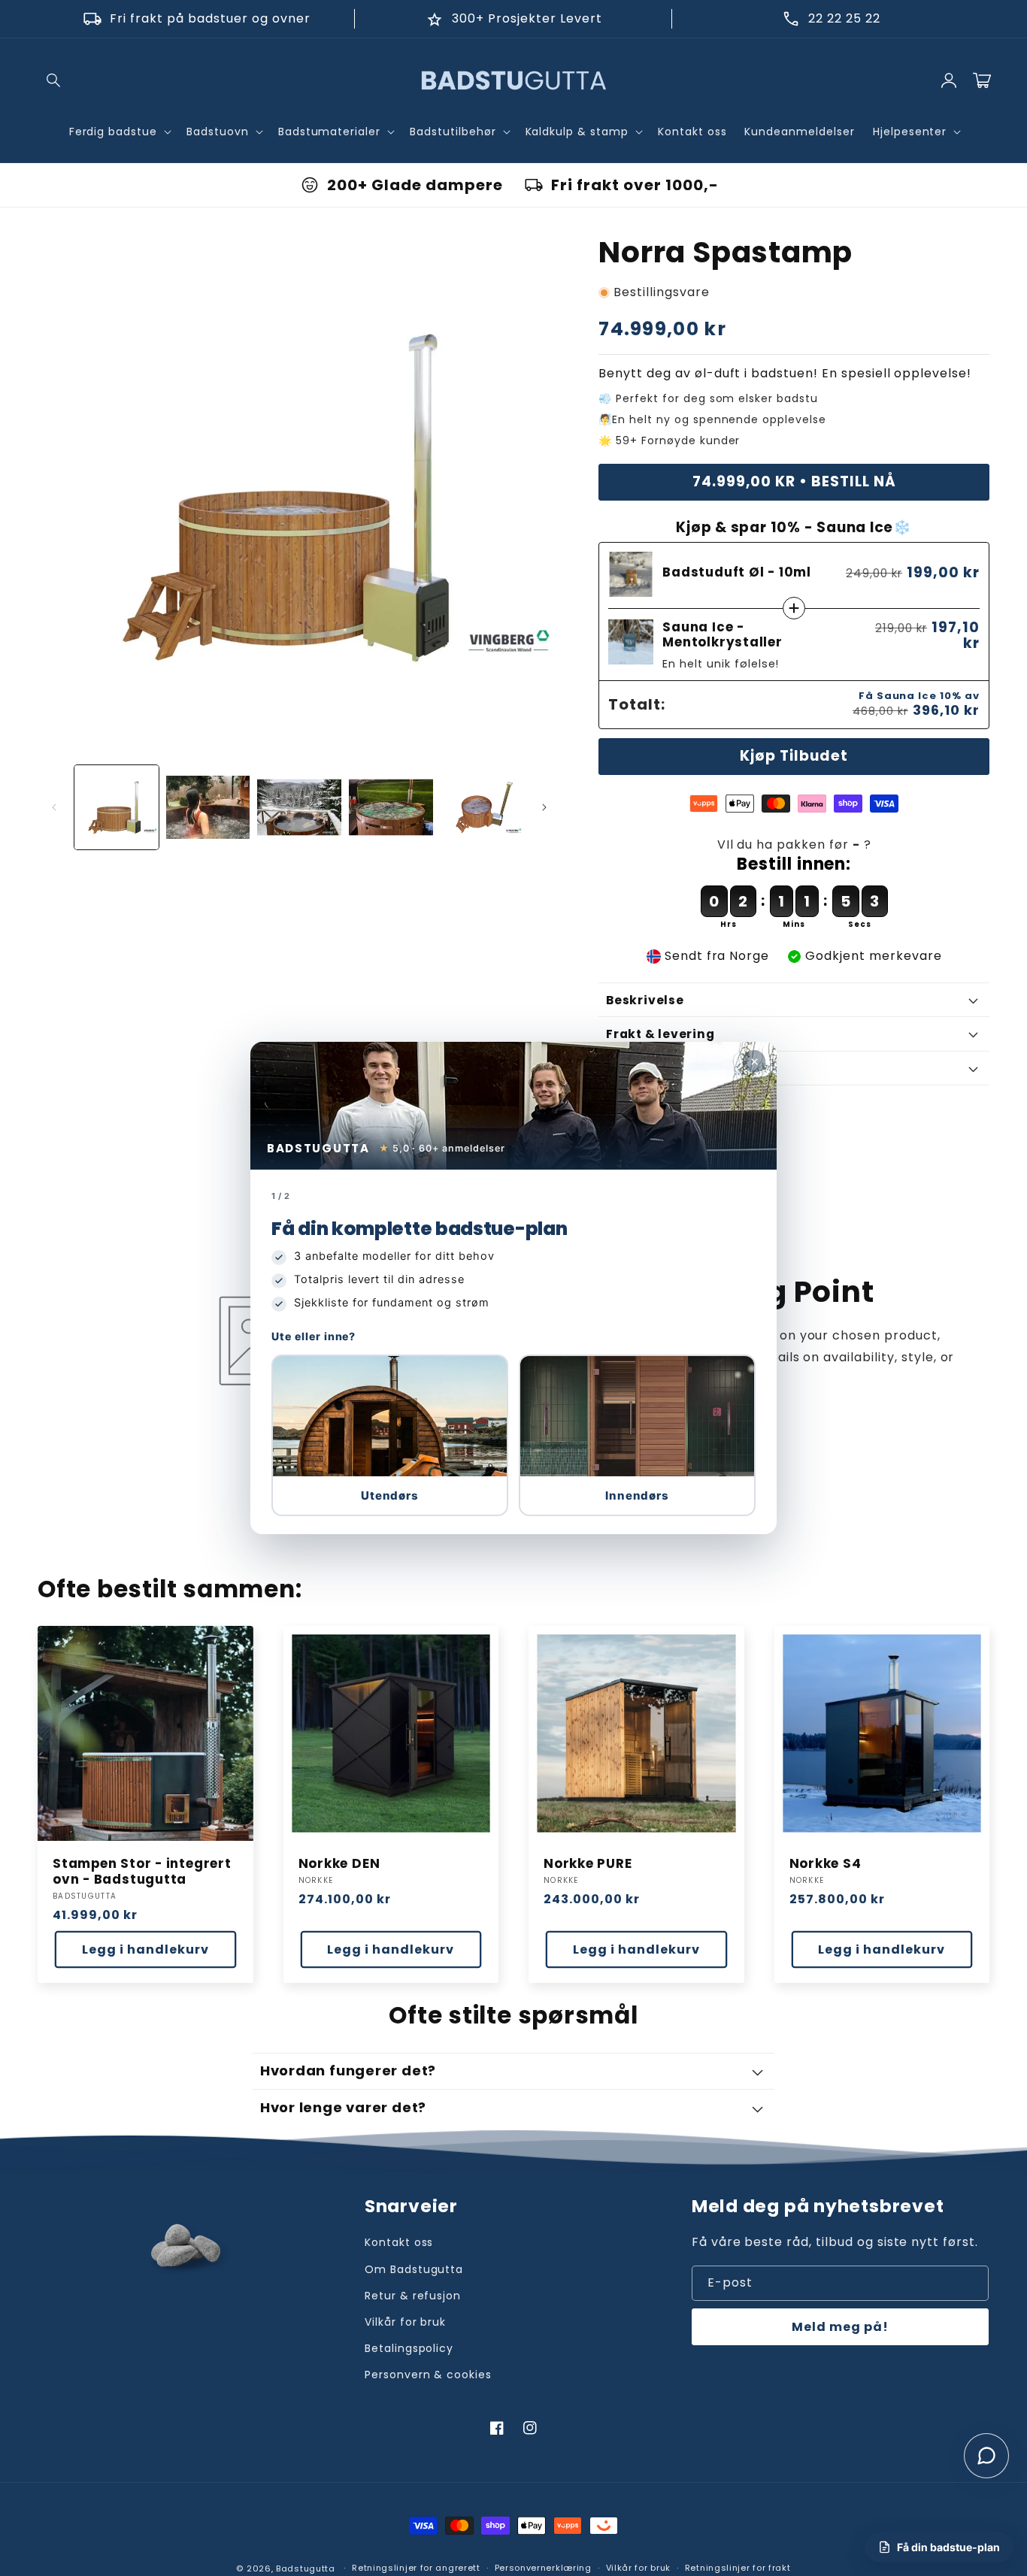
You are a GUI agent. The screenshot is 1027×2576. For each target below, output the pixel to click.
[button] (390, 1435)
